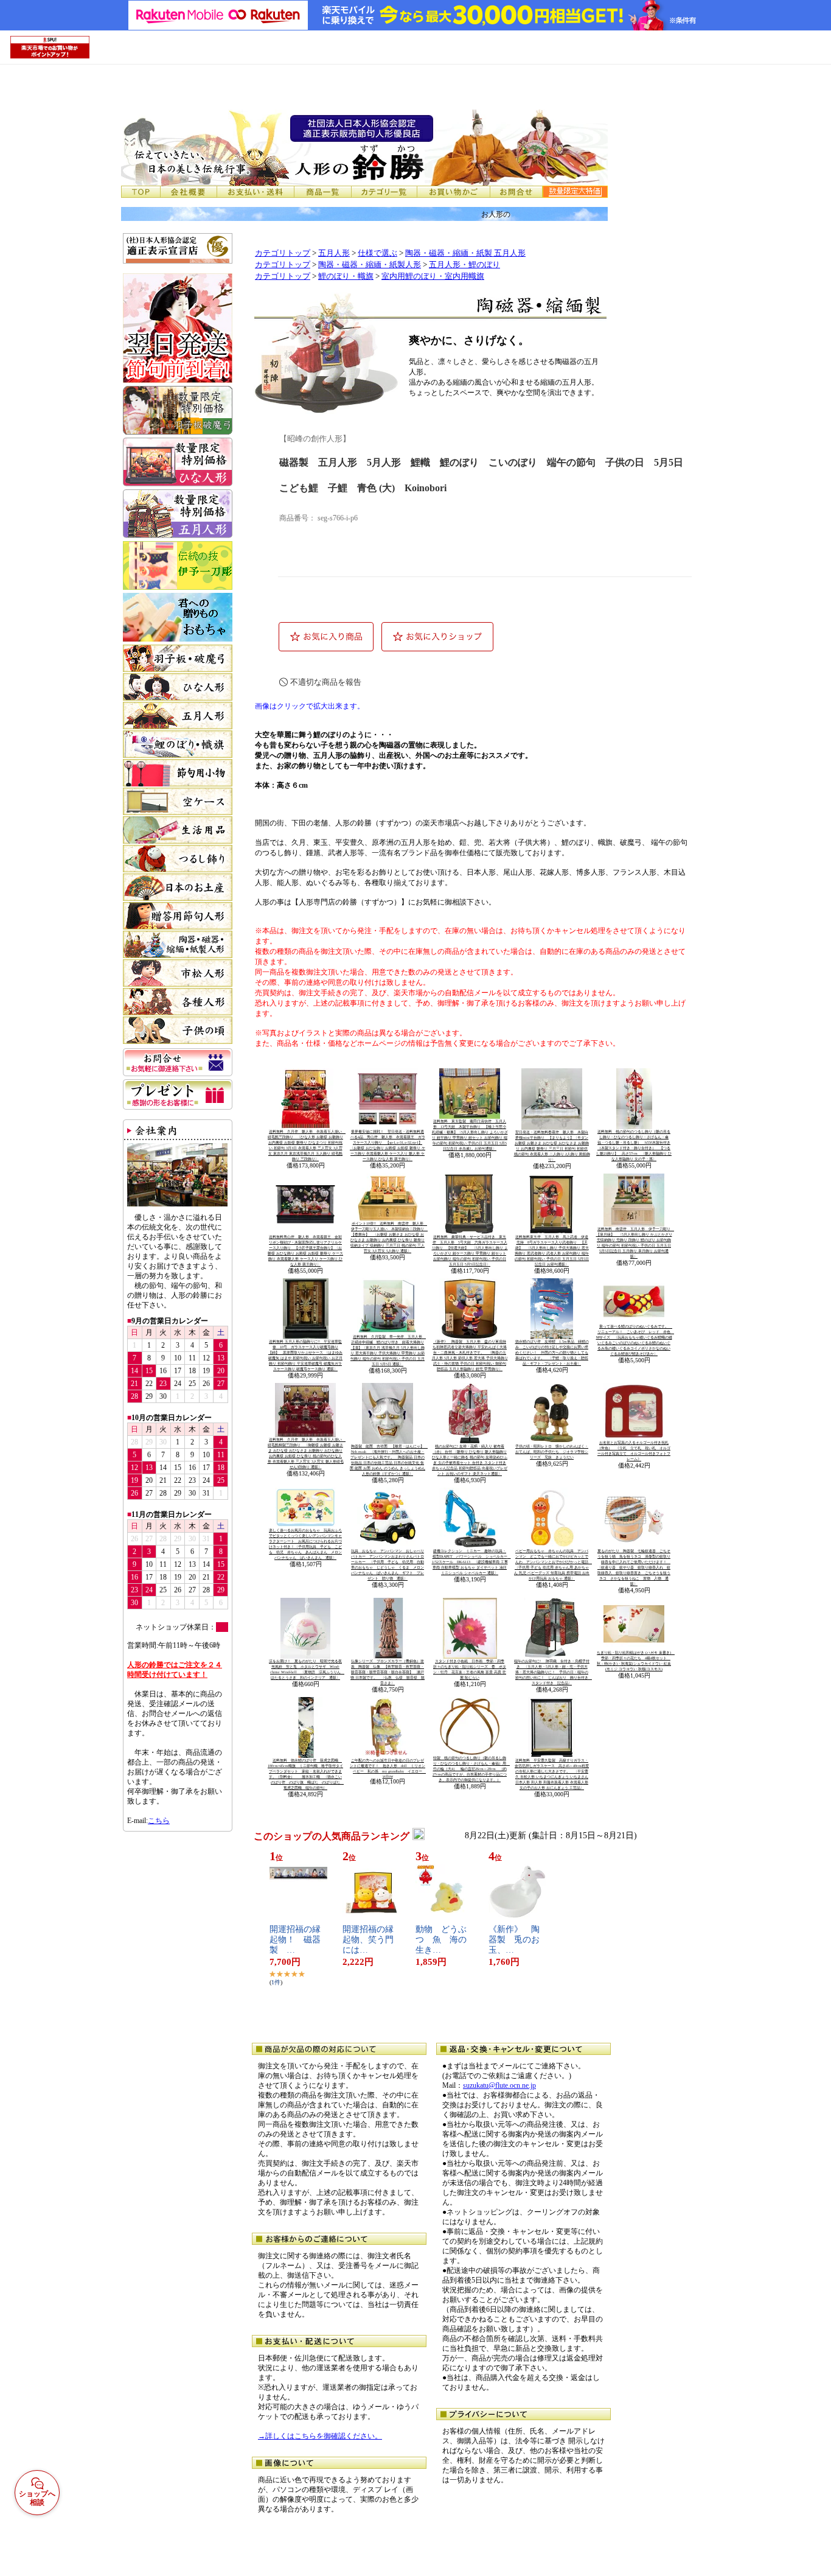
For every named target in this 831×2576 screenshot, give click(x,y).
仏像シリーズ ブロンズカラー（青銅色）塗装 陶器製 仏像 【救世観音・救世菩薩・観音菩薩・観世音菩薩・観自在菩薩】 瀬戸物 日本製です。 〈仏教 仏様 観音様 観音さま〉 (388, 1672)
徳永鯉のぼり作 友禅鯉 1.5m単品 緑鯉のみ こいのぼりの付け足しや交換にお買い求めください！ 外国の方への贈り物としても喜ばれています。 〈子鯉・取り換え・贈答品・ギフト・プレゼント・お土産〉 (552, 1353)
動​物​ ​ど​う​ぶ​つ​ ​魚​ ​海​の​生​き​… (441, 1940)
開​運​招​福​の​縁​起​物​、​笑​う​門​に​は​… (368, 1940)
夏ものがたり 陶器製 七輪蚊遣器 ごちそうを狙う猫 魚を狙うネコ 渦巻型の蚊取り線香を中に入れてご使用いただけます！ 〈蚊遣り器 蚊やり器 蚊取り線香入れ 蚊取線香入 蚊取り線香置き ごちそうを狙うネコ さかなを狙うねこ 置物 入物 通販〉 (634, 1567)
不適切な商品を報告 (326, 682)
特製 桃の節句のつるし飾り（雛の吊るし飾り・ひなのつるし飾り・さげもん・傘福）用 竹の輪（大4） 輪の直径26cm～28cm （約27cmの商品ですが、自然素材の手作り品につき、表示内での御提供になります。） (471, 1769)
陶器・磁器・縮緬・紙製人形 (370, 265)
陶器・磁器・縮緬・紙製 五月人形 (465, 253)
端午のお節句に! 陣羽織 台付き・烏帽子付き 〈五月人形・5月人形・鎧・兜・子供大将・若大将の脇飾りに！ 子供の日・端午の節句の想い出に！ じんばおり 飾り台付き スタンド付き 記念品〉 (553, 1672)
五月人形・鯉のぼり (464, 265)
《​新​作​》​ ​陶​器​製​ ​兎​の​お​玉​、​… (514, 1940)
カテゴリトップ (283, 253)
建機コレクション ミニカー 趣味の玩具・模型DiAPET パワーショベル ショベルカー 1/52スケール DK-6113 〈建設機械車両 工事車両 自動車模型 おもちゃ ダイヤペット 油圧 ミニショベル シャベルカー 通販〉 (471, 1562)
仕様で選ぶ (377, 253)
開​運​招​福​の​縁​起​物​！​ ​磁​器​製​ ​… (295, 1940)
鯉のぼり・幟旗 (346, 276)
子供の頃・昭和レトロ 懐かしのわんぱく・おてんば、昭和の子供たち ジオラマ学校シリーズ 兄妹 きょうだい (552, 1452)
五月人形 (334, 253)
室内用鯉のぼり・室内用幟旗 (433, 276)
